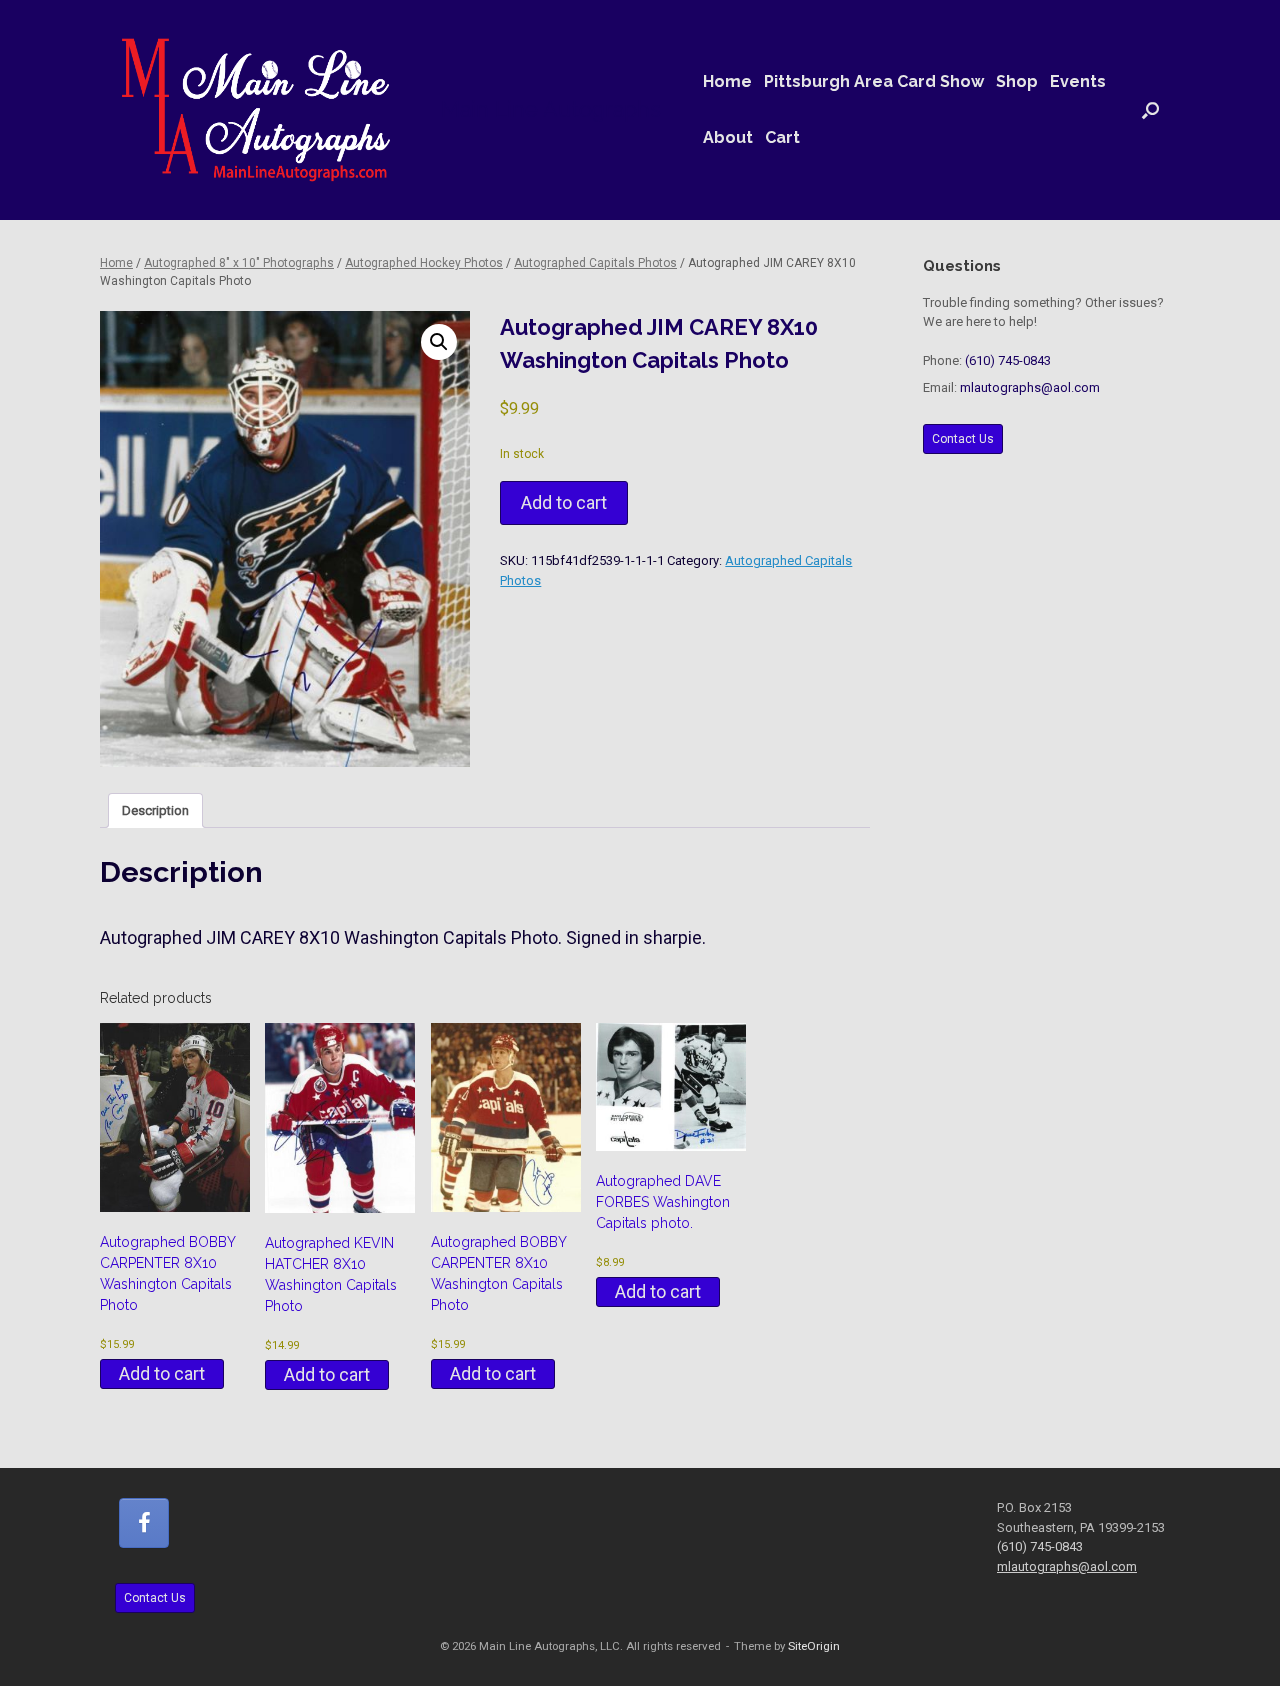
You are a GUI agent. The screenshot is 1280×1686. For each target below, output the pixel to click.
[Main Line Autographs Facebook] (144, 1523)
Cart (782, 137)
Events (1078, 81)
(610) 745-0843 (1008, 360)
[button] (1150, 110)
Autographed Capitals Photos (595, 263)
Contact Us (963, 439)
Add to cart (564, 502)
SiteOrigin (814, 1646)
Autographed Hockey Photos (424, 263)
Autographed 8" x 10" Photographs (239, 263)
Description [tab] (155, 810)
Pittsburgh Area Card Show (874, 81)
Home (727, 81)
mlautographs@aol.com (1030, 387)
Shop (1017, 81)
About (728, 137)
